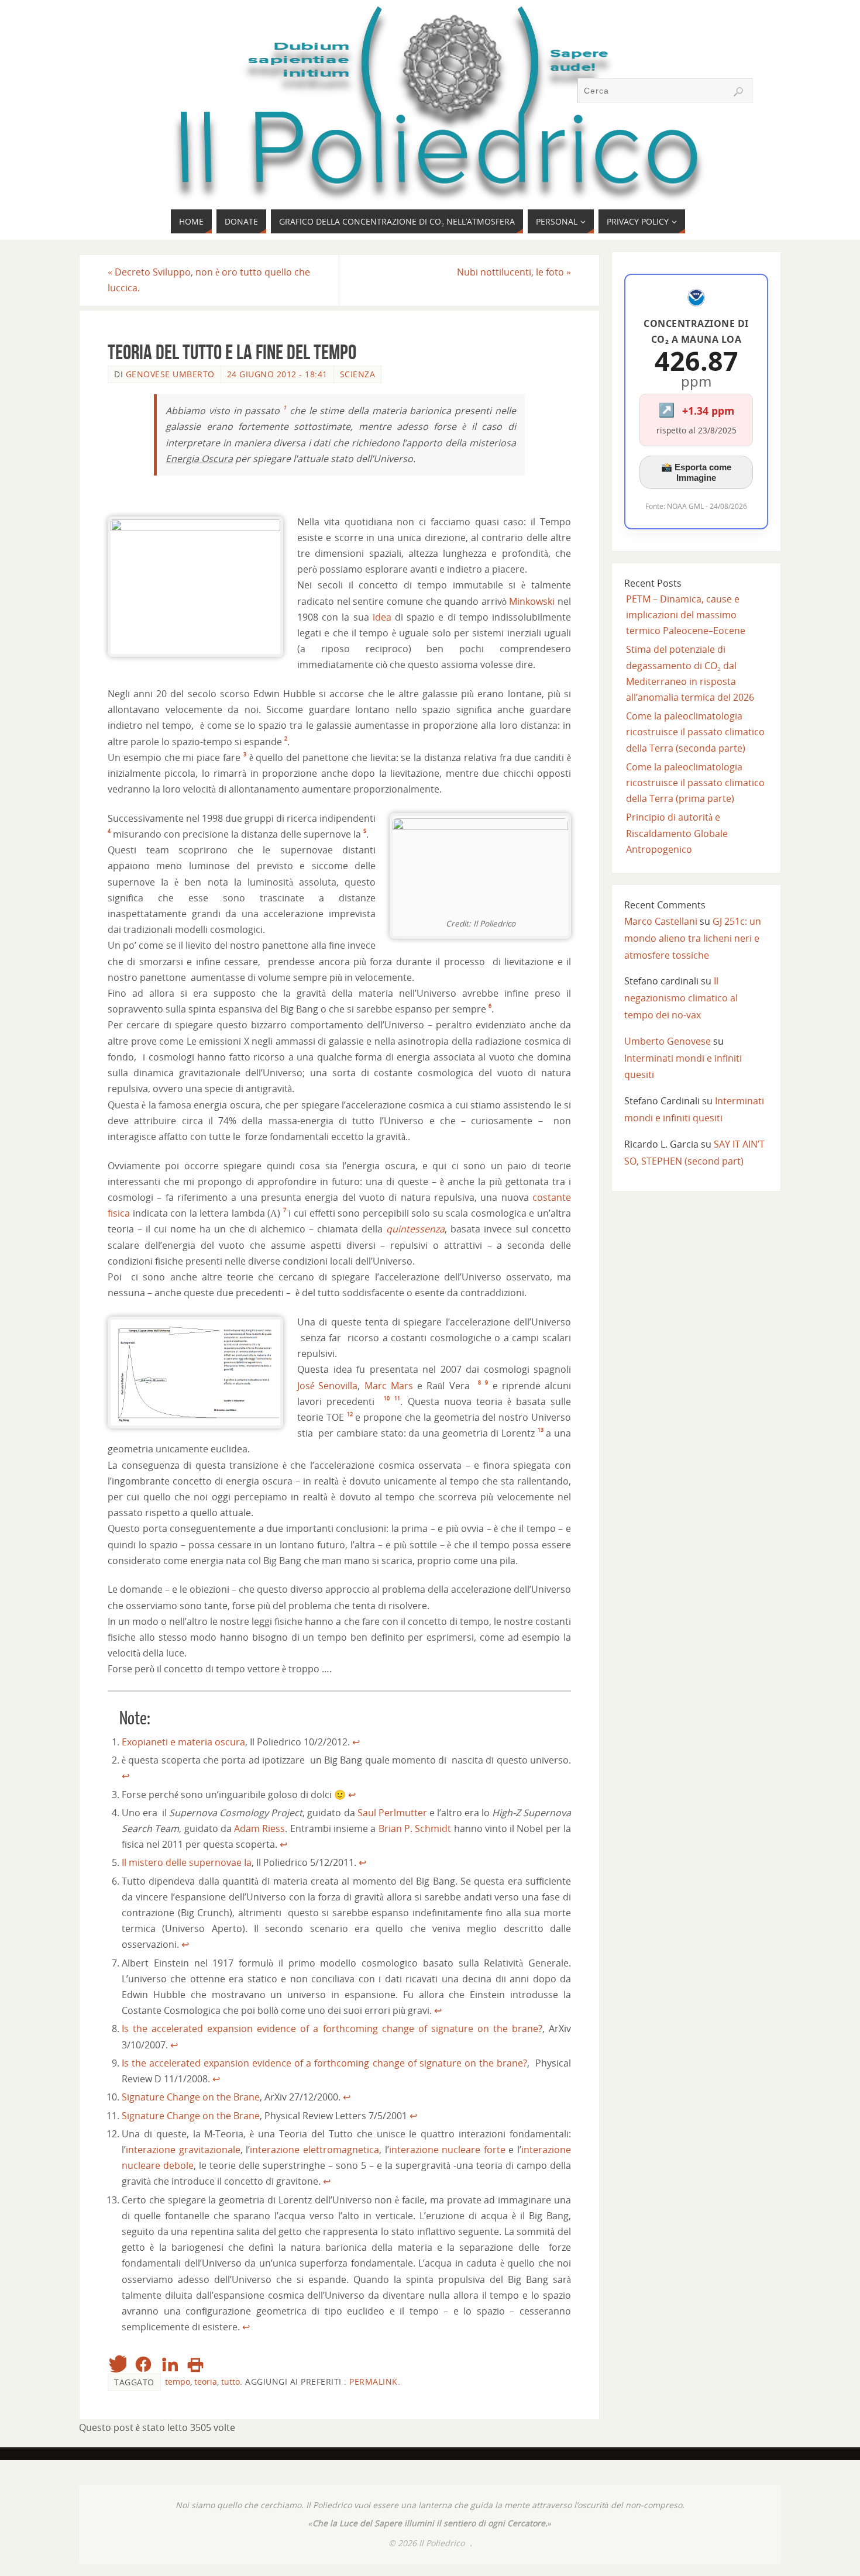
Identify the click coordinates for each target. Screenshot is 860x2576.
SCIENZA (358, 374)
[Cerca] (738, 92)
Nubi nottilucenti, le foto (514, 272)
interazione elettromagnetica (314, 2150)
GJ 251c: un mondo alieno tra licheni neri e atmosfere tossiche (693, 938)
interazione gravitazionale (183, 2150)
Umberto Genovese (668, 1041)
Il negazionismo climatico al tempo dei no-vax (681, 998)
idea (382, 617)
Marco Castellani (661, 921)
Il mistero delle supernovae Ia (187, 1862)
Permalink (374, 2382)
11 (397, 1398)
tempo (178, 2382)
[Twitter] (117, 2364)
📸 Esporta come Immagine (696, 472)
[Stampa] (195, 2364)
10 (387, 1398)
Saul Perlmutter (392, 1813)
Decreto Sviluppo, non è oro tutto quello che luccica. (209, 280)
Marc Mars (389, 1386)
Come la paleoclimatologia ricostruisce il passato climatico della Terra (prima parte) (695, 783)
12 (350, 1414)
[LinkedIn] (170, 2364)
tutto (231, 2382)
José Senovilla (327, 1386)
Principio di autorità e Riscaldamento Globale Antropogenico (677, 833)
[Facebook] (143, 2364)
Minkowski (532, 601)
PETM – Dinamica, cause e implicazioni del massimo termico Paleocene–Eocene (686, 615)
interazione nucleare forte (447, 2150)
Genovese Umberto (170, 374)
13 (541, 1430)
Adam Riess (259, 1828)
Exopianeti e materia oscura (183, 1742)
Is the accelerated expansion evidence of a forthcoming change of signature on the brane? (332, 2029)
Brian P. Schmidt (415, 1828)
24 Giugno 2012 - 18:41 (277, 374)
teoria (206, 2382)
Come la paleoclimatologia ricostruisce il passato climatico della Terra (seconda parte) (695, 732)
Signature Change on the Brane (191, 2097)
